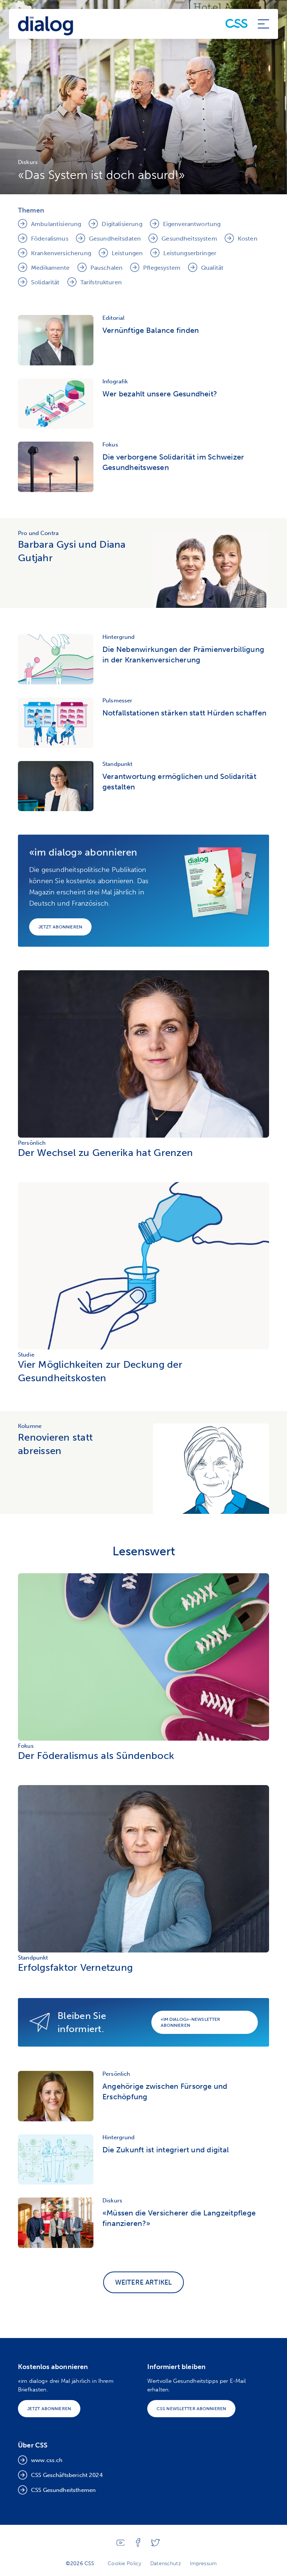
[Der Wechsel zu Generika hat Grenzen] (143, 1136)
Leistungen (127, 253)
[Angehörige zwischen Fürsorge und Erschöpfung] (56, 2096)
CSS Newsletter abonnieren (191, 2409)
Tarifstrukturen (101, 282)
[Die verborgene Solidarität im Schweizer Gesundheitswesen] (56, 467)
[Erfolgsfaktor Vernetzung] (143, 1950)
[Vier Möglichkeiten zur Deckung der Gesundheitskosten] (143, 1347)
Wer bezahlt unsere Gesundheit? (160, 394)
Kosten (248, 239)
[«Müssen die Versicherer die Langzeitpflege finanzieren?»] (56, 2223)
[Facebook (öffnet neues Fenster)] (138, 2545)
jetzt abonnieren (60, 927)
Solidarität (45, 282)
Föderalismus (50, 239)
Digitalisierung (122, 224)
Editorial (113, 318)
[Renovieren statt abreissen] (211, 1469)
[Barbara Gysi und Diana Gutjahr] (211, 569)
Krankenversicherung (61, 253)
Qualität (212, 268)
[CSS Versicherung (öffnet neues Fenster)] (237, 24)
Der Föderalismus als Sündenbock (96, 1756)
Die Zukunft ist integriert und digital (166, 2150)
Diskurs (28, 162)
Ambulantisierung (56, 224)
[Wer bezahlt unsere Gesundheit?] (56, 404)
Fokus (110, 445)
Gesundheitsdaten (115, 239)
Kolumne (30, 1426)
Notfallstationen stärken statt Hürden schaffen (184, 713)
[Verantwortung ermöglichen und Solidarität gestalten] (56, 786)
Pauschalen (107, 268)
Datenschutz (166, 2563)
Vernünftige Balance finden (151, 330)
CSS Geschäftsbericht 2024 (67, 2475)
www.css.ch (47, 2460)
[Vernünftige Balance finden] (56, 340)
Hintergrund (119, 637)
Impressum (203, 2563)
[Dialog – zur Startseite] (46, 24)
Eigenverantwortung (192, 224)
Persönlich (32, 1143)
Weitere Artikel (144, 2282)
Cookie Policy (124, 2563)
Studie (26, 1355)
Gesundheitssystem (189, 239)
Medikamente (50, 268)
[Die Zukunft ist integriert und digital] (56, 2160)
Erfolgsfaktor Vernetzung (75, 1968)
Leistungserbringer (190, 253)
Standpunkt (118, 764)
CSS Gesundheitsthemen (63, 2490)
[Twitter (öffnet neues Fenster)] (155, 2544)
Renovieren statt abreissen (55, 1444)
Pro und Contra (38, 533)
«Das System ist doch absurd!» (101, 175)
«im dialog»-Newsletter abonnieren (191, 2022)
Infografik (115, 381)
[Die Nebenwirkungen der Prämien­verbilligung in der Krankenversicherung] (56, 659)
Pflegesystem (162, 268)
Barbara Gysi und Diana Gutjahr (72, 551)
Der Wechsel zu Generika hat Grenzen (105, 1153)
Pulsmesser (118, 701)
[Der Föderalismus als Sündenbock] (143, 1739)
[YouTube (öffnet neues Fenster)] (121, 2544)
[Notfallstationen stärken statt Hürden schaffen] (56, 723)
